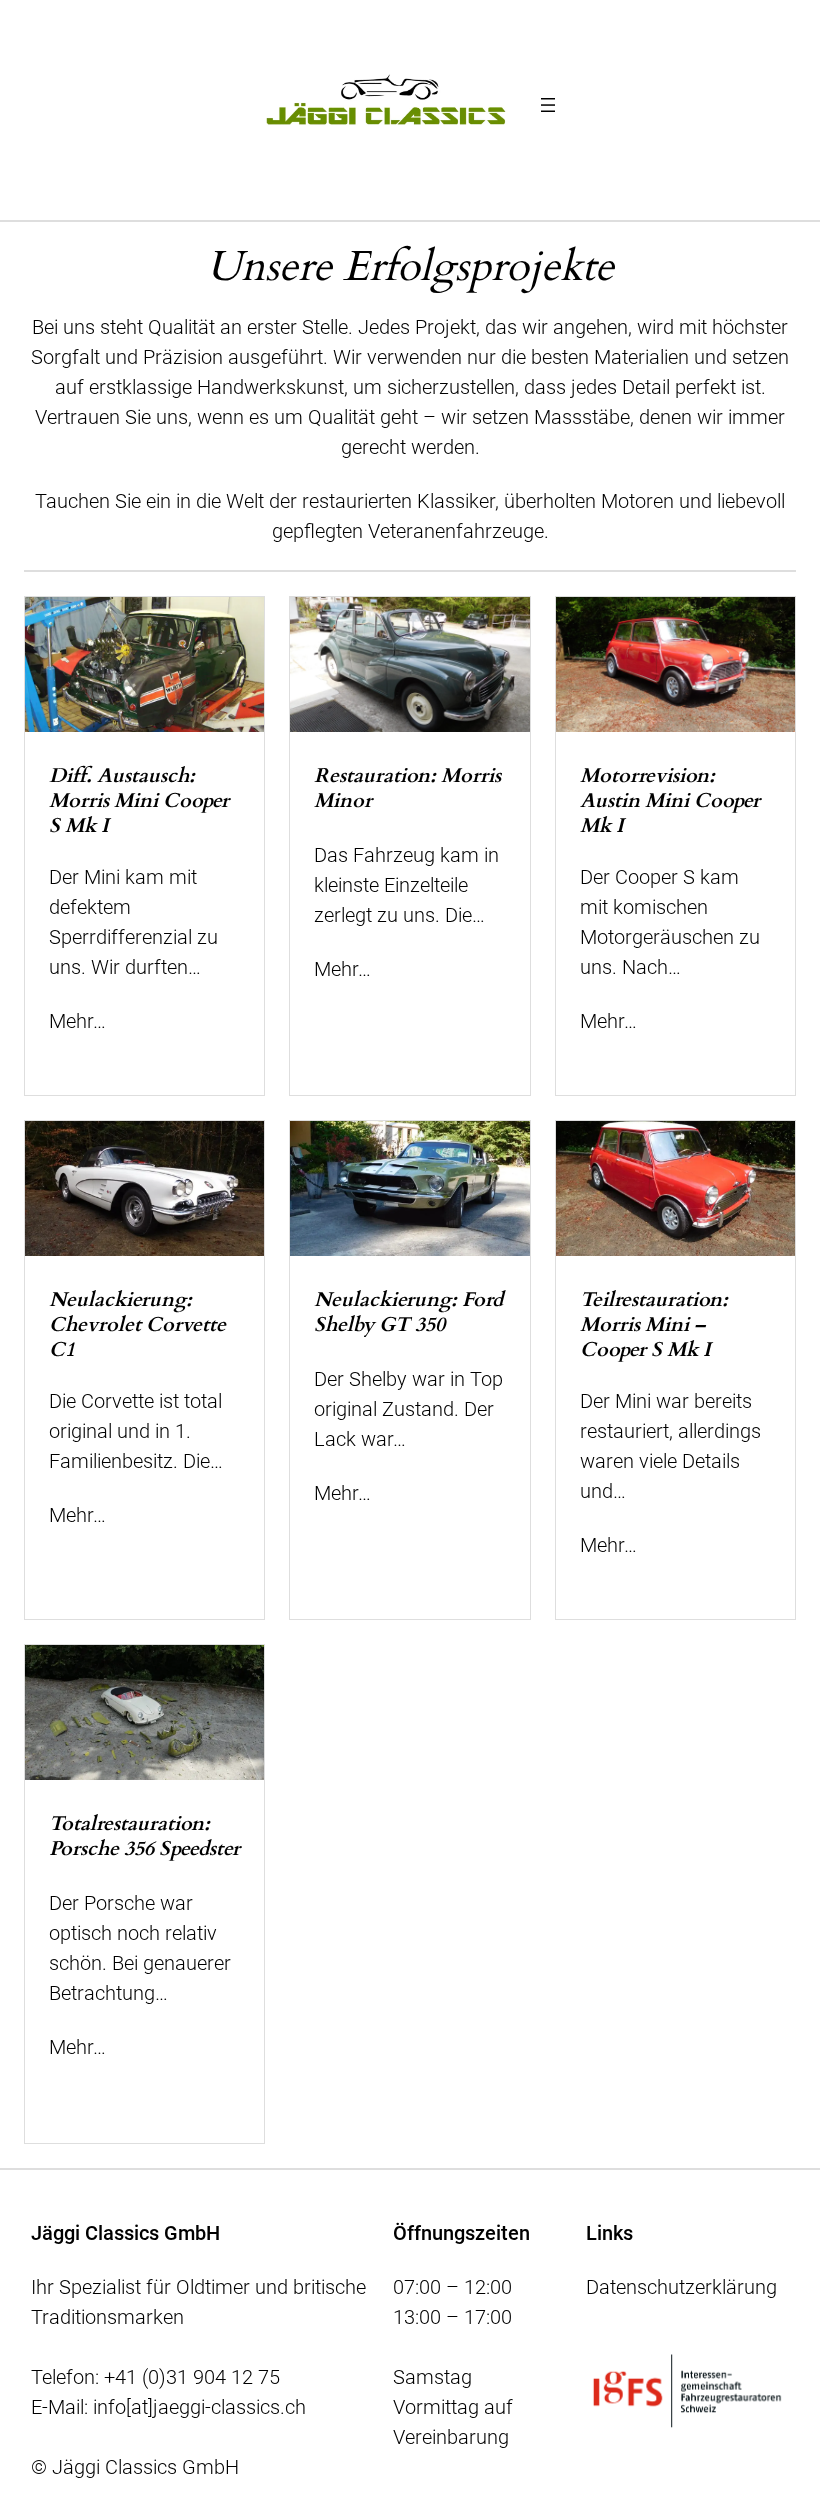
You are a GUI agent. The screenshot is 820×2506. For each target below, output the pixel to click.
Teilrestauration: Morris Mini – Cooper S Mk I (654, 1324)
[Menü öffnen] (548, 105)
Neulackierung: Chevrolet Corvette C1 (137, 1324)
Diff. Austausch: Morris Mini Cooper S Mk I (139, 800)
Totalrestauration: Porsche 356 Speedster (144, 1836)
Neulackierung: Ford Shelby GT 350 (408, 1312)
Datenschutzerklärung (681, 2287)
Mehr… (77, 1021)
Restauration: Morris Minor (407, 788)
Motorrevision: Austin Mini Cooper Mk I (670, 800)
